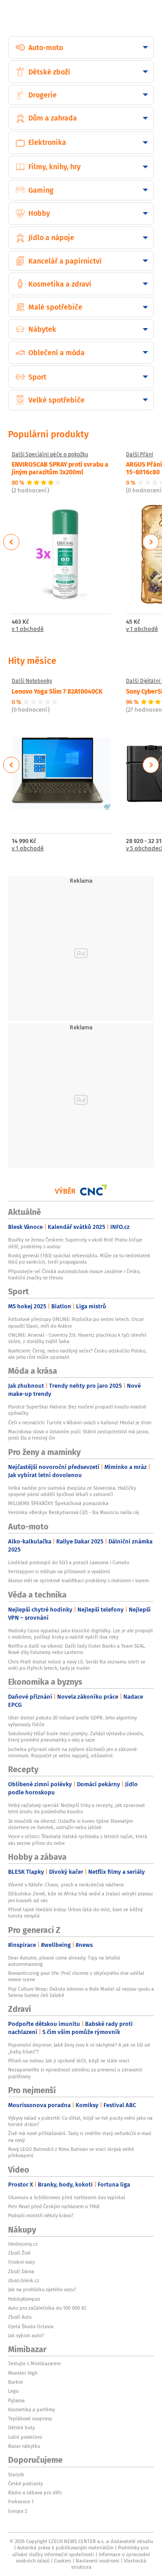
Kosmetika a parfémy (31, 2409)
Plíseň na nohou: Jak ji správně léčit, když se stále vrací (69, 2061)
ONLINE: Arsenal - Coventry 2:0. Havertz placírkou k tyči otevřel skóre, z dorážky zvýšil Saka (77, 1338)
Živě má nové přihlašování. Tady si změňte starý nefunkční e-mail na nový (80, 2136)
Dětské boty (21, 2428)
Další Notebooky (32, 681)
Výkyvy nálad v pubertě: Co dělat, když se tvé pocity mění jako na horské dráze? (80, 2121)
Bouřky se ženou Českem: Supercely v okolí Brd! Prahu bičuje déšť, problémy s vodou (75, 1243)
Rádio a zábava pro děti (35, 2493)
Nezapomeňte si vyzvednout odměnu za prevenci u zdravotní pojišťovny (75, 2073)
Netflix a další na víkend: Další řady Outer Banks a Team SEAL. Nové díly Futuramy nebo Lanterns (77, 1649)
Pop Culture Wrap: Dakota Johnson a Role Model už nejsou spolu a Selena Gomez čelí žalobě (81, 1992)
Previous (11, 542)
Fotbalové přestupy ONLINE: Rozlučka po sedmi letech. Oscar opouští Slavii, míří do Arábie (76, 1322)
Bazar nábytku (24, 2446)
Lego (13, 2391)
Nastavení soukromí (97, 2561)
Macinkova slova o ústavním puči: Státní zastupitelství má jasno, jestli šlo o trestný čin (79, 1435)
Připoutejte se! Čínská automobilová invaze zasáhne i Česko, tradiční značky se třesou (74, 1274)
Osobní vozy (21, 2262)
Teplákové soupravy (30, 2418)
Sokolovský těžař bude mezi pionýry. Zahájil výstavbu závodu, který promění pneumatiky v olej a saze (76, 1737)
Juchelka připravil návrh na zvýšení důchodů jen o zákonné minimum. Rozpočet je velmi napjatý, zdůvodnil (72, 1752)
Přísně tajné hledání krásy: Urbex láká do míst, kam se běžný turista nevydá (75, 1913)
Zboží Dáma (21, 2271)
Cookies (63, 2561)
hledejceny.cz (23, 2244)
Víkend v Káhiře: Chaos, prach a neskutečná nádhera (66, 1885)
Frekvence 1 (21, 2502)
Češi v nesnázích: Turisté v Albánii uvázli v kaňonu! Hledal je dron (80, 1422)
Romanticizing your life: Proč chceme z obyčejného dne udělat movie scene (76, 1976)
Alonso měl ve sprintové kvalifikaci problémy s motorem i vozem (79, 1580)
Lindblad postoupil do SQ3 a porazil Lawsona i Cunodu (69, 1562)
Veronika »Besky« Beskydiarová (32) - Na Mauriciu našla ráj (74, 1512)
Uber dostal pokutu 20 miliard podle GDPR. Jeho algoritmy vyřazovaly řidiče (72, 1721)
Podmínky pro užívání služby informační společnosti (80, 2551)
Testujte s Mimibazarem (34, 2363)
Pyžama (16, 2400)
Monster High (23, 2373)
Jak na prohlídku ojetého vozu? (42, 2289)
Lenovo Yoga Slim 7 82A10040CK (57, 691)
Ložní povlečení (25, 2437)
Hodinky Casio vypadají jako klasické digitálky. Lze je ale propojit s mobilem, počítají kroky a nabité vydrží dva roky (81, 1634)
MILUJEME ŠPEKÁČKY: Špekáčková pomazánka (58, 1503)
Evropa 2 (18, 2511)
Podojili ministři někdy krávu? (41, 2215)
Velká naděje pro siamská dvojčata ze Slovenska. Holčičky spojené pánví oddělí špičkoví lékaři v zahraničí (72, 1491)
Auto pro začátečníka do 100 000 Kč (47, 2308)
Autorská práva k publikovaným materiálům (65, 2548)
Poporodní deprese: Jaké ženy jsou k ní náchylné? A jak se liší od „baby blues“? (79, 2048)
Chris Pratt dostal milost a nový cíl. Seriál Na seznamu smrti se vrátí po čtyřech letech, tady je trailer (77, 1665)
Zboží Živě (19, 2253)
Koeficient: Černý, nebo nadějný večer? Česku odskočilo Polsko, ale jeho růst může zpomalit (77, 1354)
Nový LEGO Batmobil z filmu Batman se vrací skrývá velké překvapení (71, 2152)
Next (151, 542)
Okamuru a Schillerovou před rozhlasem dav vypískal (67, 2197)
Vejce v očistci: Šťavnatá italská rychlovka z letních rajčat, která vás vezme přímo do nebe (78, 1839)
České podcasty (25, 2483)
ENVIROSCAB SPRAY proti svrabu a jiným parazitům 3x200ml (60, 468)
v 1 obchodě (28, 629)
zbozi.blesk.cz (24, 2280)
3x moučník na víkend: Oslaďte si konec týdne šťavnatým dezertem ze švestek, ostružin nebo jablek (70, 1824)
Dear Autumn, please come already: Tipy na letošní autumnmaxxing (64, 1961)
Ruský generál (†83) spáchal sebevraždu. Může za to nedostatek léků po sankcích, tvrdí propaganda (79, 1259)
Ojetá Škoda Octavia (31, 2326)
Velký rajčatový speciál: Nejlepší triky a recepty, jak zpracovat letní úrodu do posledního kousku (76, 1808)
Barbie (16, 2382)
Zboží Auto (20, 2317)
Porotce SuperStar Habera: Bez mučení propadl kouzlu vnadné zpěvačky (77, 1410)
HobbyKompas (24, 2299)
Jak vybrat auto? (26, 2335)
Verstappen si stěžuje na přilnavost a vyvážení (59, 1571)
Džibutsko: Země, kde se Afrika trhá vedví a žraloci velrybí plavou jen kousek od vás (80, 1897)
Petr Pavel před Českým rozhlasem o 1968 (54, 2206)
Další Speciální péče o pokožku (50, 454)
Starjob (16, 2474)
